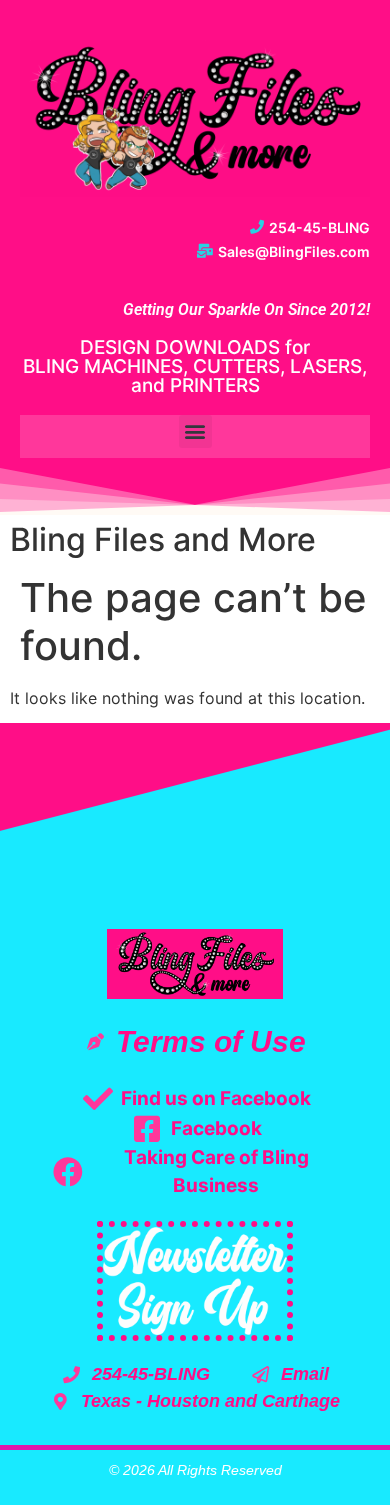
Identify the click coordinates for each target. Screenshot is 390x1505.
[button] (195, 431)
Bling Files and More (163, 539)
